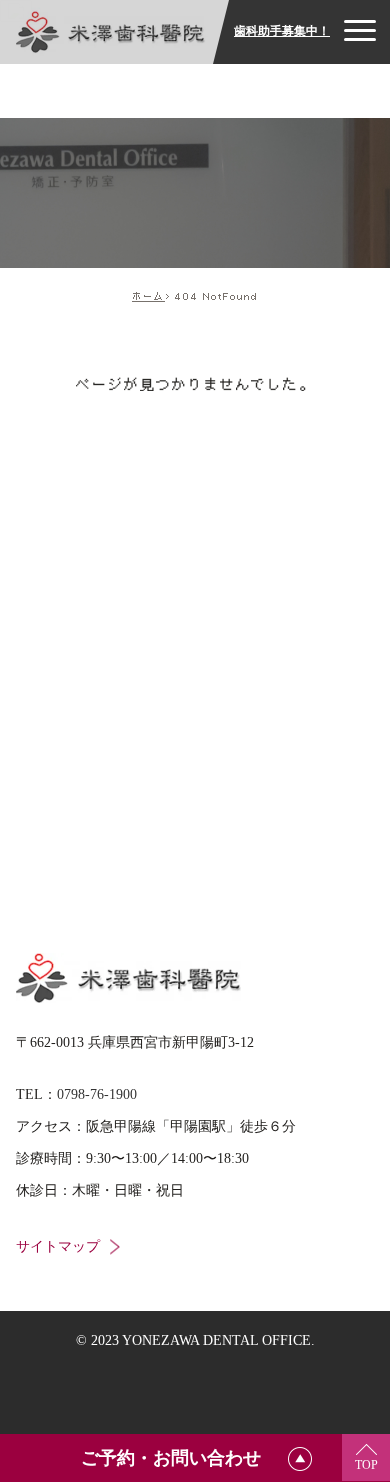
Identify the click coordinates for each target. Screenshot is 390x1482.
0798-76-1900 (97, 1094)
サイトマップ (58, 1246)
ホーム (148, 296)
